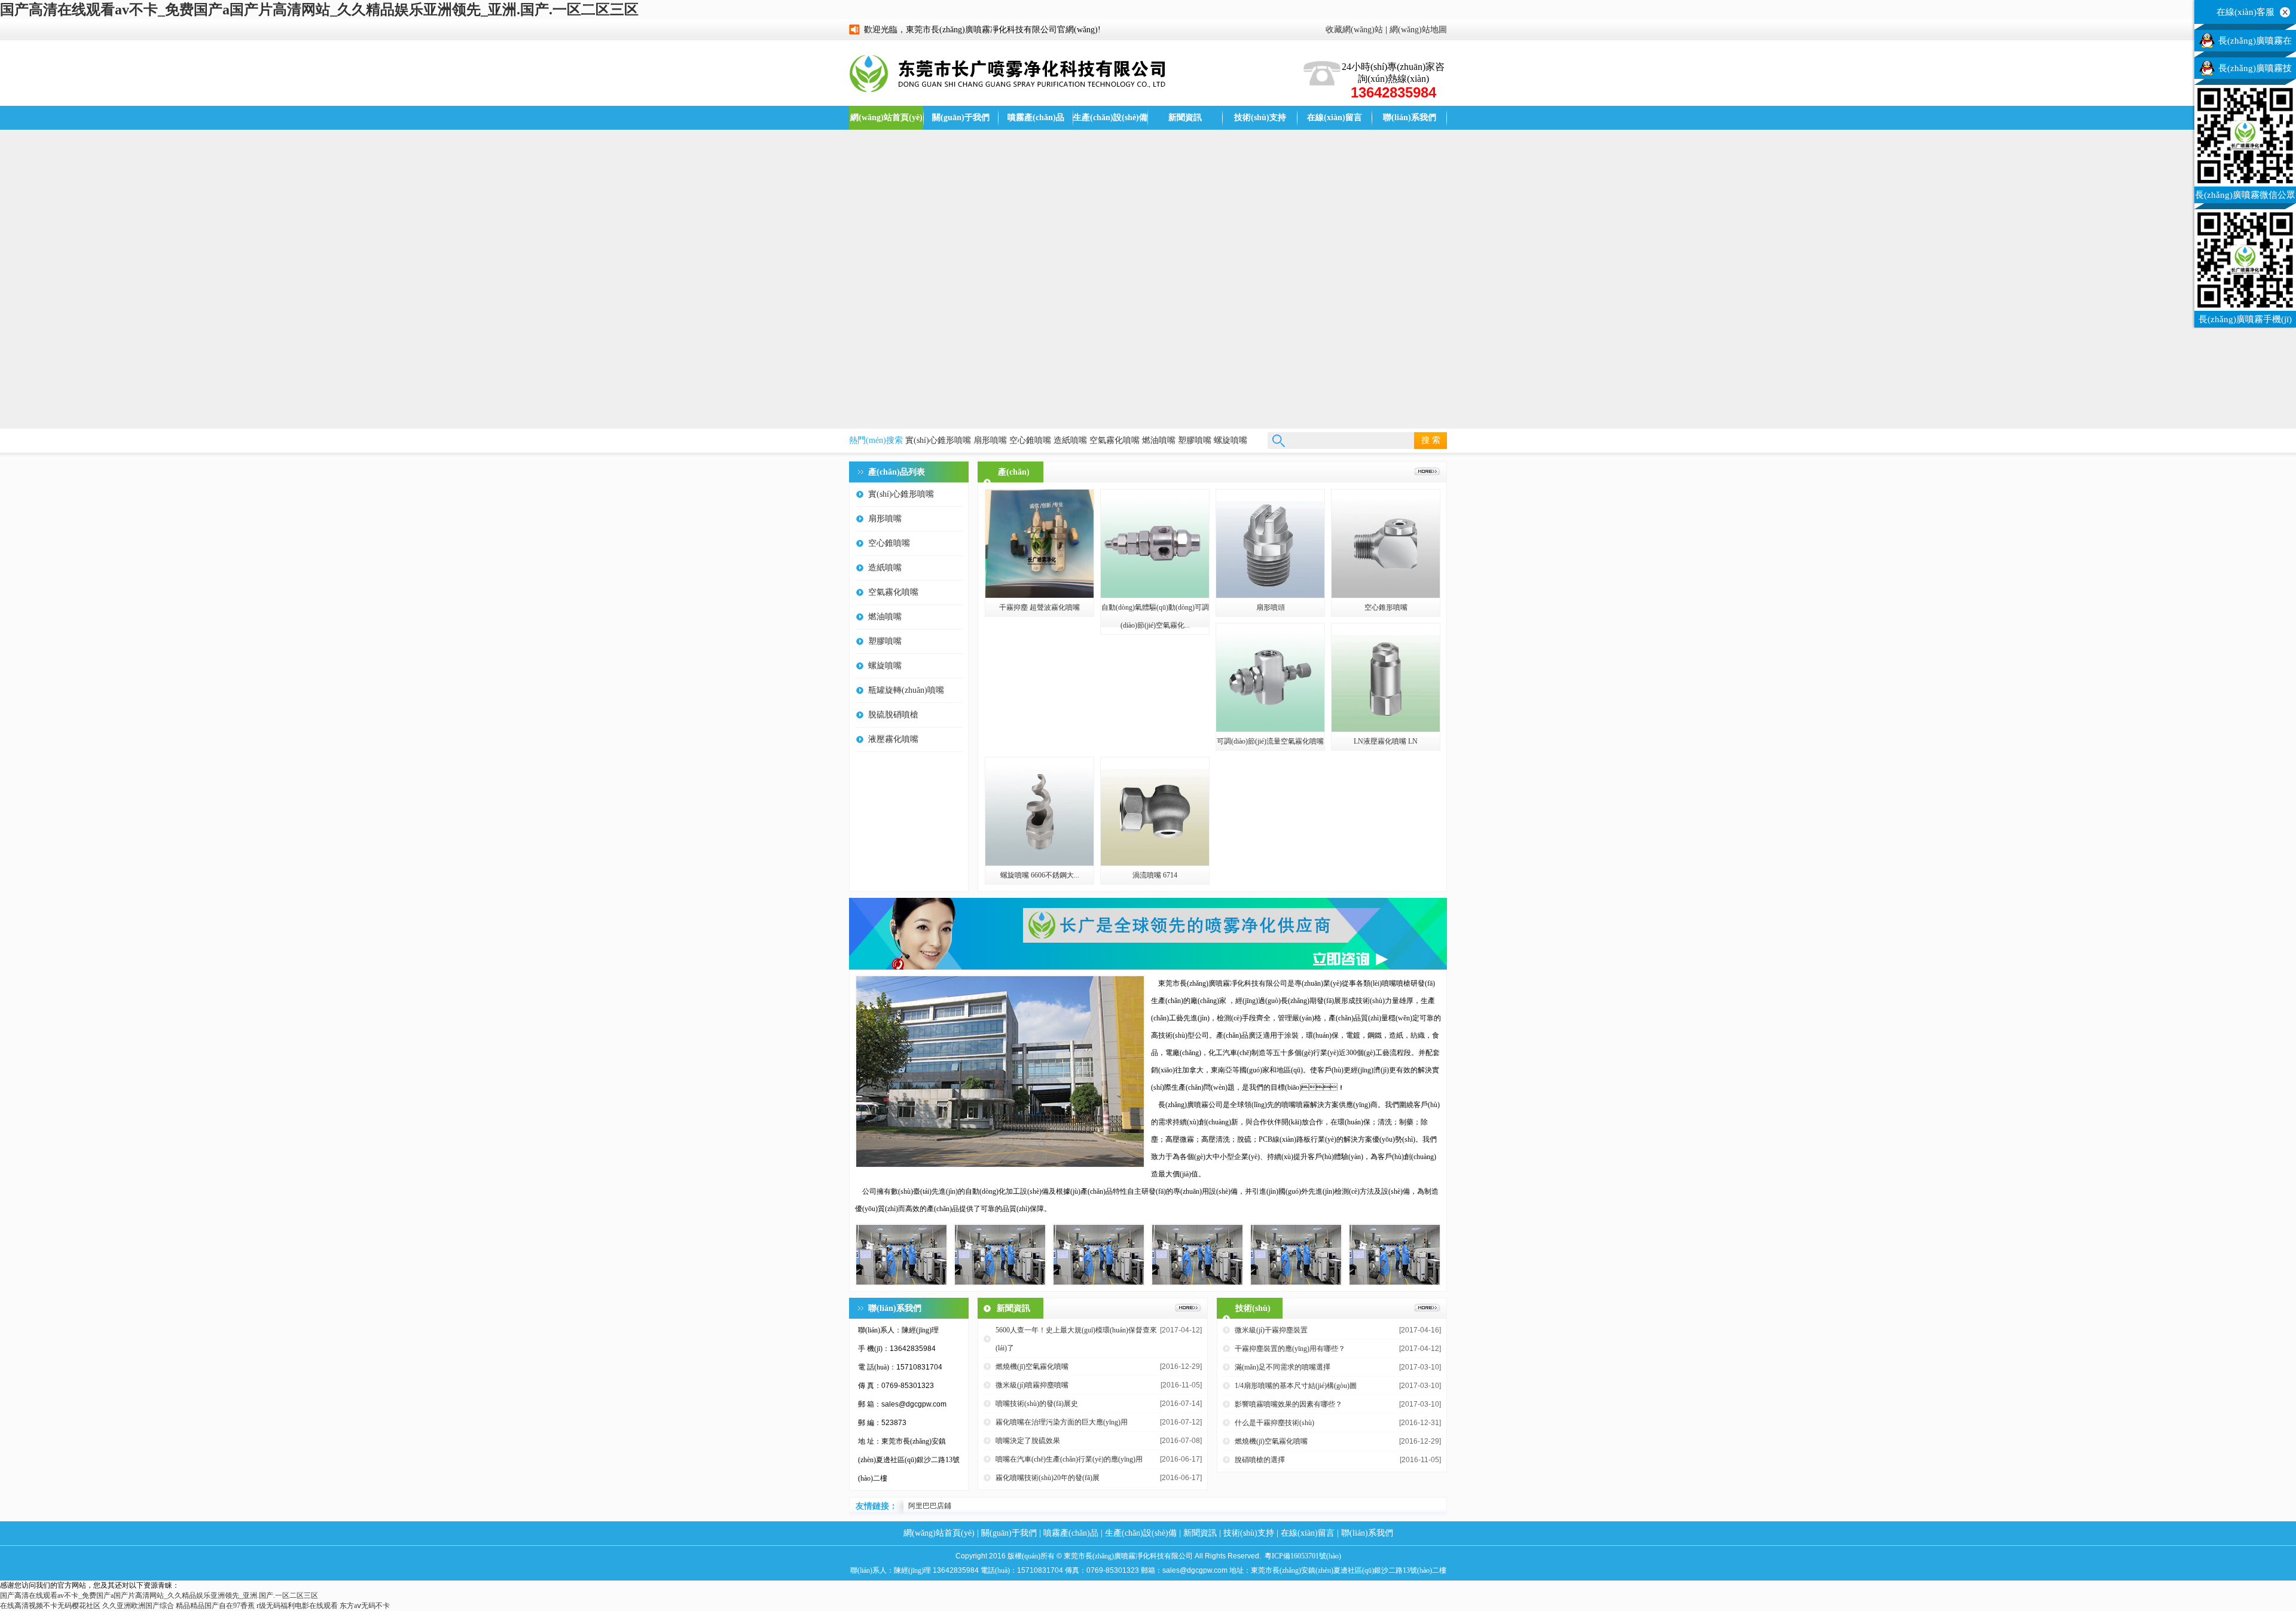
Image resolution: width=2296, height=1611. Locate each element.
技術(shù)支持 (1260, 117)
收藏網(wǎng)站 (1354, 30)
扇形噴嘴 (990, 440)
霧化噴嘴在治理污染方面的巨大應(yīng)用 (1062, 1422)
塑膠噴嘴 (1195, 440)
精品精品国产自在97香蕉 (215, 1606)
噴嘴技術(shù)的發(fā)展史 (1037, 1404)
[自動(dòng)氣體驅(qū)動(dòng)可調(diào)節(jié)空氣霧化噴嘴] (1155, 595)
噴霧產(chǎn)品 (1036, 117)
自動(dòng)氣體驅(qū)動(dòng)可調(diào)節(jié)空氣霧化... (1155, 616)
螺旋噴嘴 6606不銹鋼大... (1040, 875)
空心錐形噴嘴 (1386, 607)
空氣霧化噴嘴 (1115, 440)
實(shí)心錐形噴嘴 (938, 440)
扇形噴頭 (1271, 607)
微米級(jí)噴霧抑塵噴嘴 (1032, 1385)
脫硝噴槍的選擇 (1260, 1460)
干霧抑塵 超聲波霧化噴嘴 (1039, 607)
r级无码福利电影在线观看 (297, 1606)
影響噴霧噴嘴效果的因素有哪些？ (1289, 1404)
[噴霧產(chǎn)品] (1427, 473)
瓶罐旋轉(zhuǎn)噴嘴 (906, 690)
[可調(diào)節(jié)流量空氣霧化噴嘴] (1270, 729)
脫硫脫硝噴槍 (893, 715)
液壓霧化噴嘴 (893, 739)
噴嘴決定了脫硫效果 (1028, 1441)
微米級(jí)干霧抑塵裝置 (1271, 1330)
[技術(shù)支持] (1427, 1309)
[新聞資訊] (1188, 1309)
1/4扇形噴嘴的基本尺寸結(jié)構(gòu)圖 (1296, 1386)
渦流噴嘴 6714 (1155, 875)
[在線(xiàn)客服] (2285, 12)
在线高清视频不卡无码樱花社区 (50, 1606)
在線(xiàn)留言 (1335, 117)
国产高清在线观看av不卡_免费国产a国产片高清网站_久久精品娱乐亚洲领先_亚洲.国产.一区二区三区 (319, 10)
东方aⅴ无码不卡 (365, 1606)
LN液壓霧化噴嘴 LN (1386, 741)
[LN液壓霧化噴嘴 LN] (1386, 729)
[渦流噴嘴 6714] (1155, 863)
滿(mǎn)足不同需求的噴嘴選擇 (1283, 1367)
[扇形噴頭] (1270, 595)
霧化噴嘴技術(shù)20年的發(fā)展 (1048, 1478)
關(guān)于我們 (961, 117)
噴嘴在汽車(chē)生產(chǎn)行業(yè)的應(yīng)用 (1069, 1459)
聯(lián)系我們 (1410, 117)
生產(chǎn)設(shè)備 (1110, 117)
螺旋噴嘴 (1231, 440)
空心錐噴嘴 (1030, 440)
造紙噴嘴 (1070, 440)
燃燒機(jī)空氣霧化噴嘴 (1032, 1367)
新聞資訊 (1185, 117)
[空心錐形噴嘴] (1386, 595)
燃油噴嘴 (1159, 440)
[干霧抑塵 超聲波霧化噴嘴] (1039, 595)
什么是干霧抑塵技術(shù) (1274, 1423)
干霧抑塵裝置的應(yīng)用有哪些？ (1290, 1349)
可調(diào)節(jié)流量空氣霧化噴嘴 (1270, 741)
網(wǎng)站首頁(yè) (886, 117)
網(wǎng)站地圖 (1418, 30)
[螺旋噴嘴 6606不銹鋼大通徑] (1039, 863)
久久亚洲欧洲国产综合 (138, 1606)
